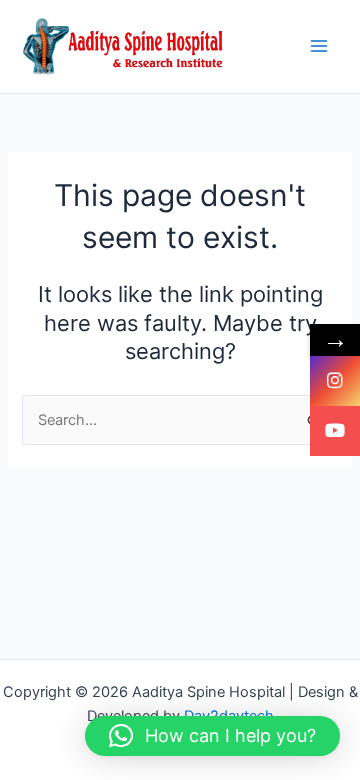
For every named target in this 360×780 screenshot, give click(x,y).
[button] (212, 736)
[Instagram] (335, 381)
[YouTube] (335, 431)
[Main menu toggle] (319, 47)
